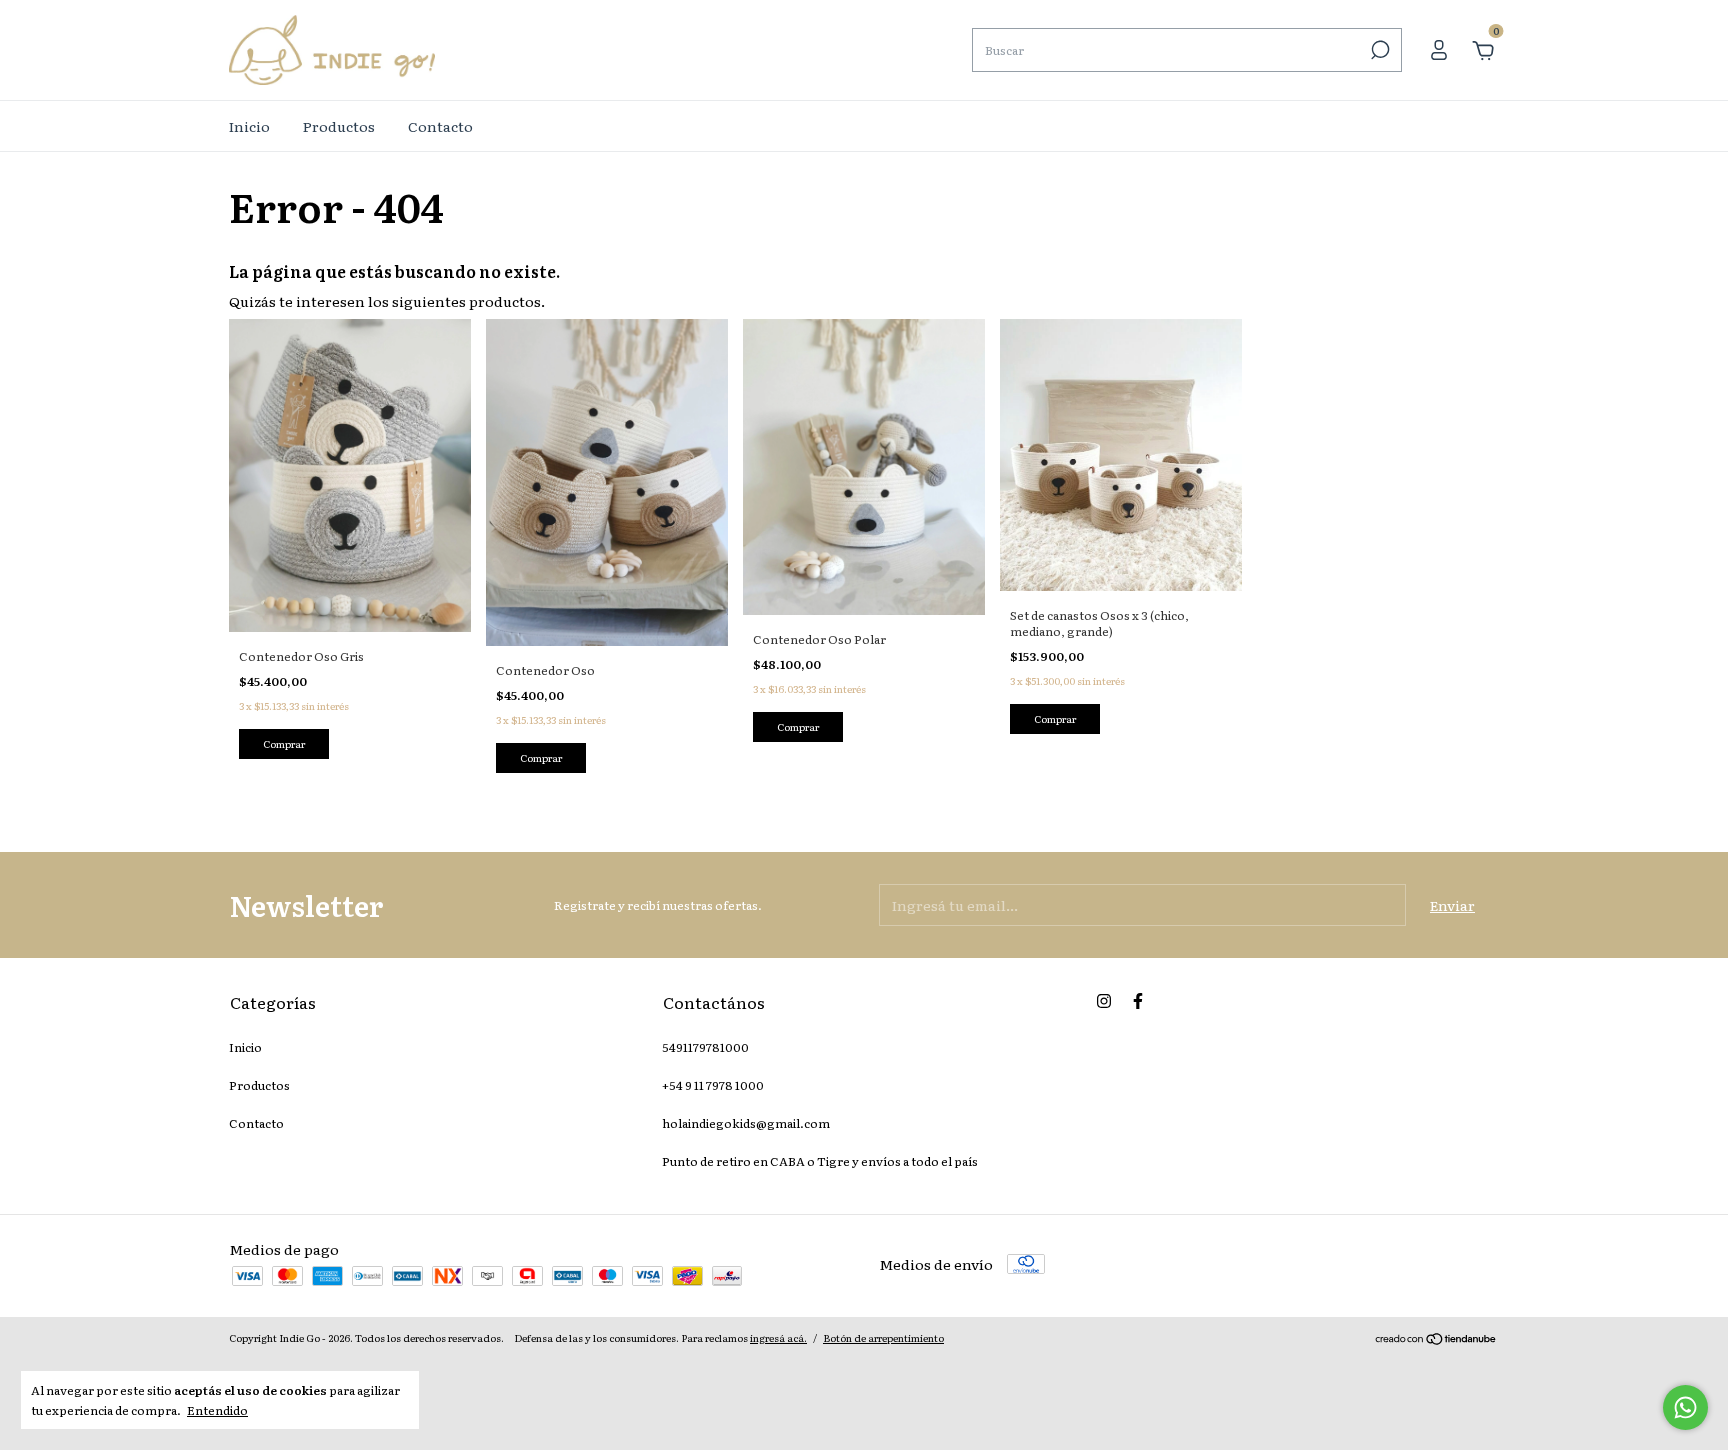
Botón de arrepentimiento (883, 1337)
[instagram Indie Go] (1104, 1001)
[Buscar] (1378, 50)
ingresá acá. (778, 1337)
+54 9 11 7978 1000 (713, 1085)
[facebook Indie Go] (1138, 1001)
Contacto (440, 126)
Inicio (249, 126)
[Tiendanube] (1436, 1340)
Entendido (217, 1409)
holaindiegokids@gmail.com (746, 1123)
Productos (339, 126)
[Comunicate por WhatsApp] (1685, 1407)
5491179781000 (705, 1047)
